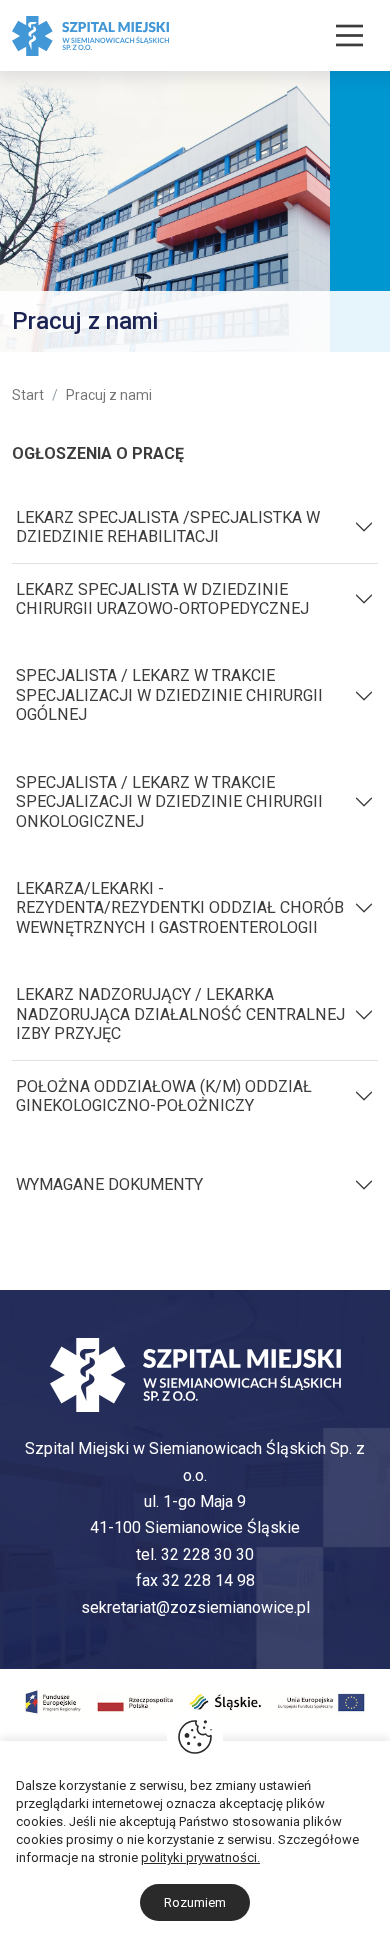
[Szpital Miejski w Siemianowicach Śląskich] (90, 34)
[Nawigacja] (349, 35)
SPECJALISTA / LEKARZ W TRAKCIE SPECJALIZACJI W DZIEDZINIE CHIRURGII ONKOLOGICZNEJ (169, 802)
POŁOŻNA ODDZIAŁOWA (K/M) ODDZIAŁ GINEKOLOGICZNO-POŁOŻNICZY (164, 1096)
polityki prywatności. (200, 1857)
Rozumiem (195, 1902)
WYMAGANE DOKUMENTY (109, 1184)
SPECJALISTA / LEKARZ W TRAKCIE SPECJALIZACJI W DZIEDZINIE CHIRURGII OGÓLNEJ (169, 695)
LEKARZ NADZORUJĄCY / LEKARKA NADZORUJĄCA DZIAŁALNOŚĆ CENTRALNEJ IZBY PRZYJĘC (180, 1014)
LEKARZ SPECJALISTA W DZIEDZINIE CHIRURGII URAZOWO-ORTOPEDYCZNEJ (162, 599)
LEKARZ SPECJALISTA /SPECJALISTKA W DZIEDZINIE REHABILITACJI (168, 527)
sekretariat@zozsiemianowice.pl (195, 1607)
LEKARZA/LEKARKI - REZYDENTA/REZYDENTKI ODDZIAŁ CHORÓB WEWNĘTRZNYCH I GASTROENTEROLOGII (180, 908)
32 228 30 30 (207, 1554)
